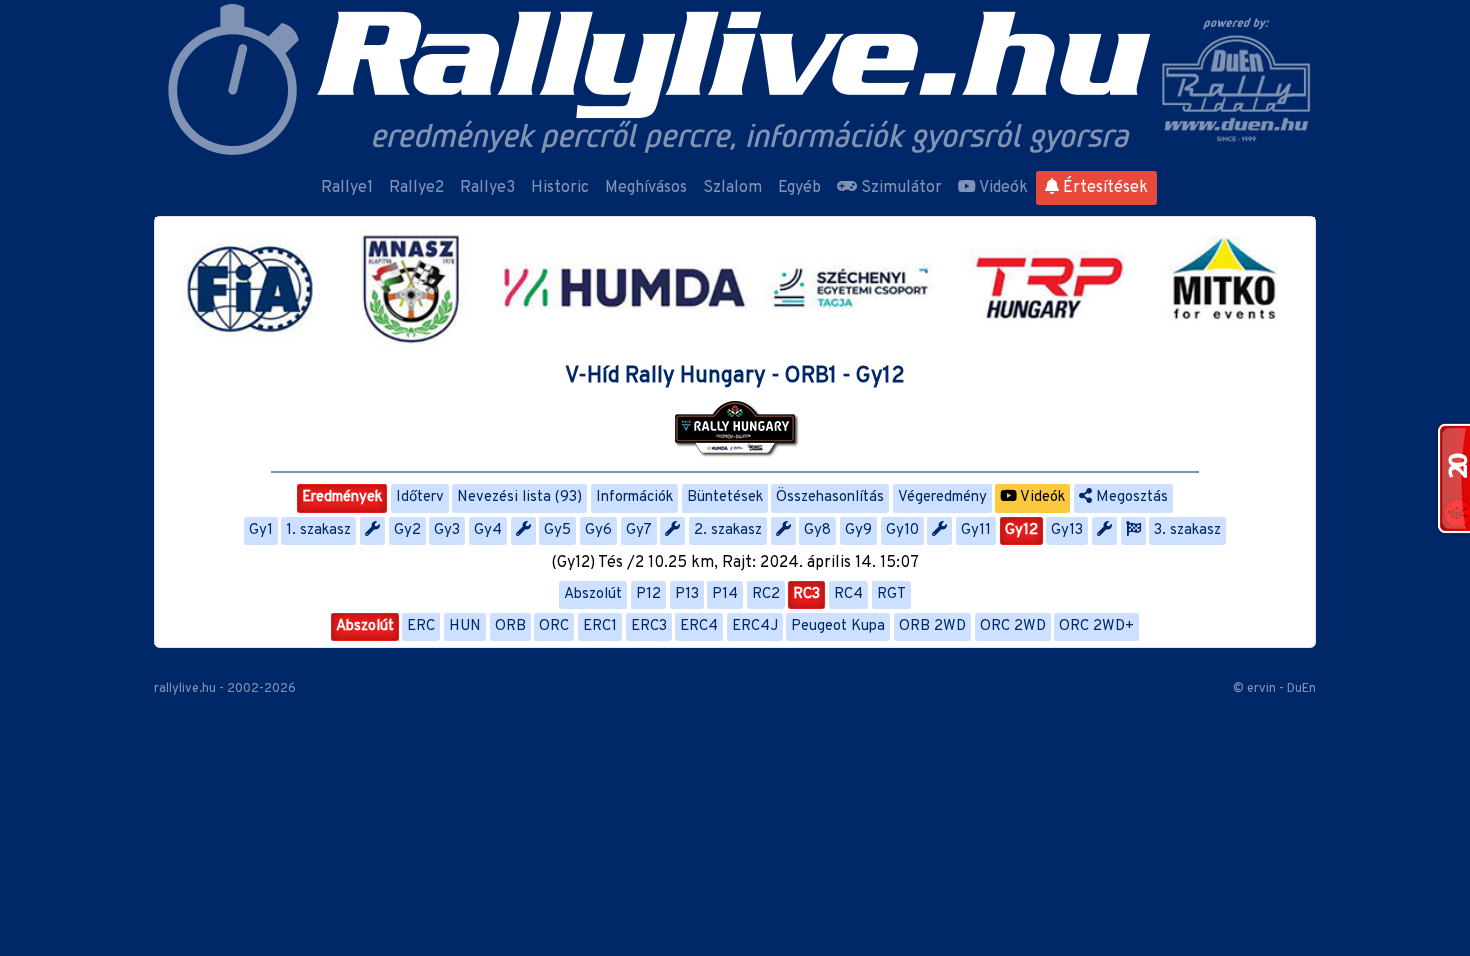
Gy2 (407, 530)
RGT (891, 594)
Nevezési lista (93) (519, 497)
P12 (648, 594)
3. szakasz (1187, 530)
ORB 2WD (932, 626)
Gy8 (817, 530)
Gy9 (858, 530)
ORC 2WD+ (1096, 626)
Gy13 (1067, 530)
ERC (421, 626)
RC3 (806, 594)
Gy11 (976, 530)
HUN (465, 626)
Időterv (420, 497)
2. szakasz (728, 530)
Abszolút (593, 594)
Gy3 (447, 530)
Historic (560, 188)
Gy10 (902, 530)
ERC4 (699, 626)
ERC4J (755, 626)
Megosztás (1130, 497)
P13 (687, 594)
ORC (554, 626)
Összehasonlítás (830, 497)
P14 (725, 594)
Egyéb (799, 188)
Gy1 (261, 530)
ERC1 (600, 626)
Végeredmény (942, 497)
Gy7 (639, 530)
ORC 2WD (1013, 626)
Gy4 (488, 530)
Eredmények (342, 497)
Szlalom (732, 188)
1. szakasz (318, 530)
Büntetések (725, 497)
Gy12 (1021, 530)
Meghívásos (646, 188)
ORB (510, 626)
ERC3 (649, 626)
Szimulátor (899, 188)
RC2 (766, 594)
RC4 (848, 594)
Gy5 (557, 530)
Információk (634, 497)
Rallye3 (487, 188)
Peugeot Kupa (838, 626)
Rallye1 (347, 188)
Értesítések (1103, 188)
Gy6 (598, 530)
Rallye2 (416, 188)
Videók (1002, 188)
